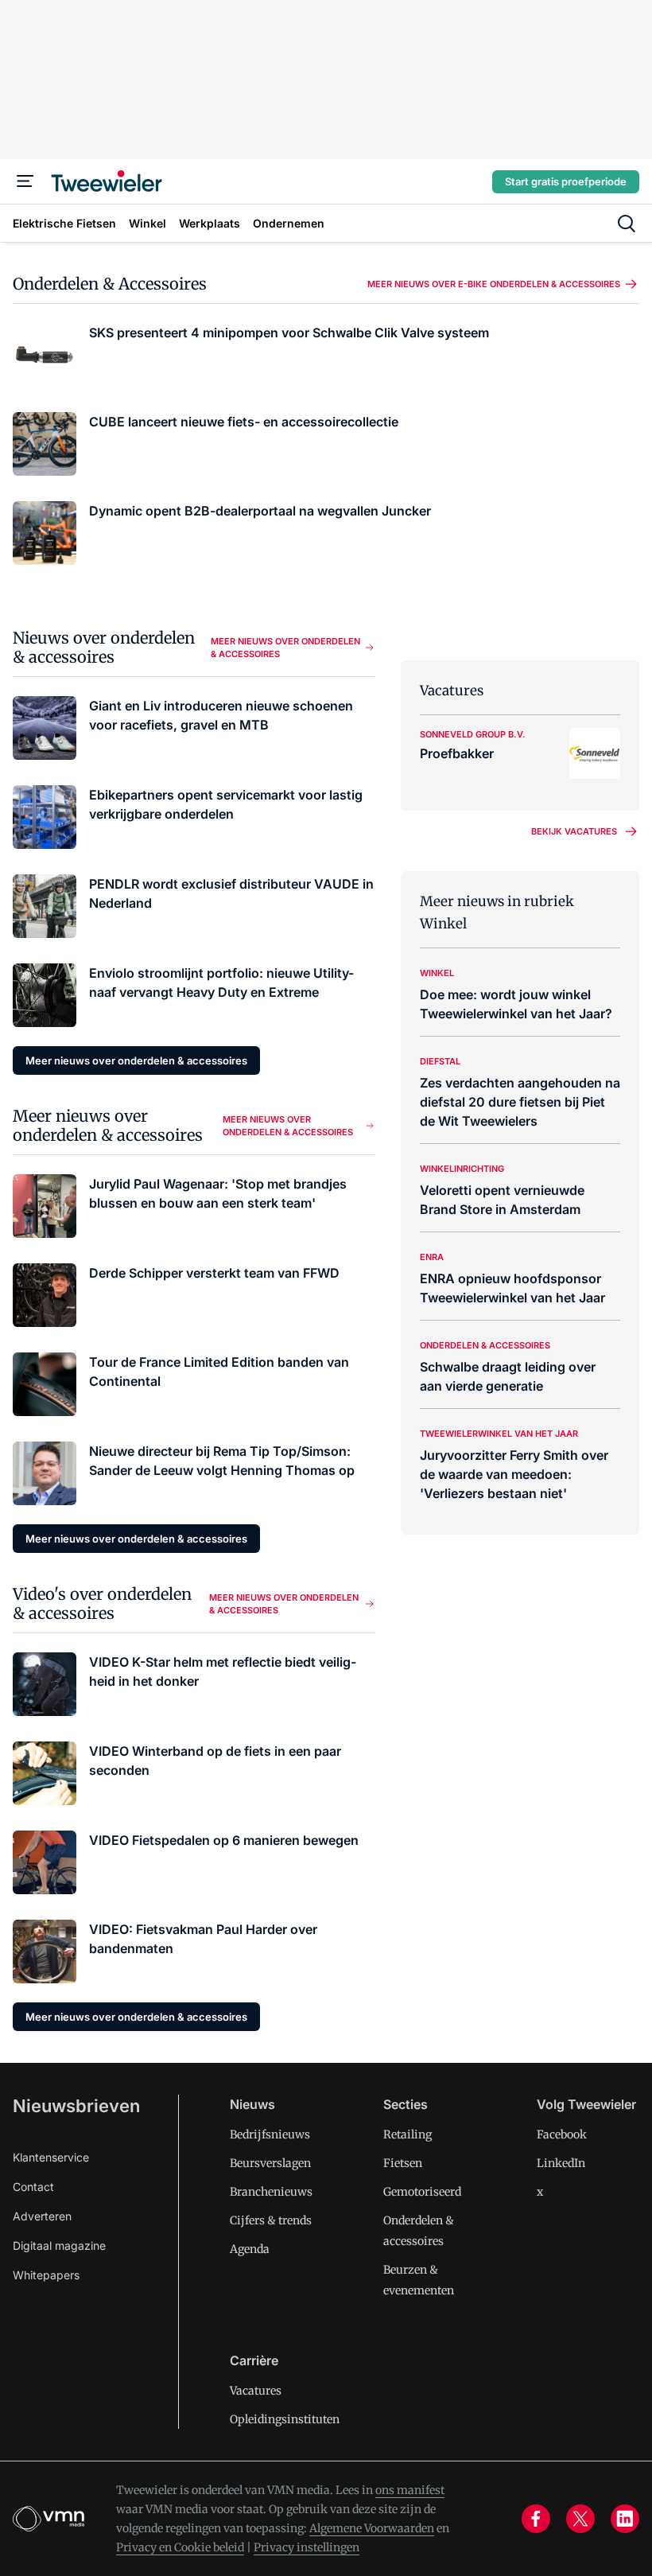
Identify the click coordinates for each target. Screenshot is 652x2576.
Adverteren (42, 2216)
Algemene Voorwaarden (372, 2528)
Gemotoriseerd (422, 2192)
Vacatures (256, 2391)
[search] (627, 224)
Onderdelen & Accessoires (110, 284)
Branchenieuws (271, 2192)
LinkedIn (561, 2163)
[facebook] (536, 2519)
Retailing (407, 2134)
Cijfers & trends (271, 2220)
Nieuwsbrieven (76, 2106)
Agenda (250, 2249)
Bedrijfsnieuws (270, 2134)
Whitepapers (46, 2275)
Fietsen (403, 2163)
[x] (580, 2519)
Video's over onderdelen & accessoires (102, 1603)
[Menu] (25, 181)
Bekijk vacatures (574, 831)
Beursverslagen (270, 2163)
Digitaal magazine (59, 2245)
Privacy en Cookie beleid (180, 2547)
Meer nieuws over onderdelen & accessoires (285, 648)
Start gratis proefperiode (566, 181)
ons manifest (410, 2490)
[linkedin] (625, 2519)
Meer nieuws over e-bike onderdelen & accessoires (494, 284)
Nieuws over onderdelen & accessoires (104, 647)
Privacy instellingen (307, 2547)
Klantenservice (51, 2157)
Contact (33, 2187)
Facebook (562, 2134)
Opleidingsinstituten (285, 2419)
